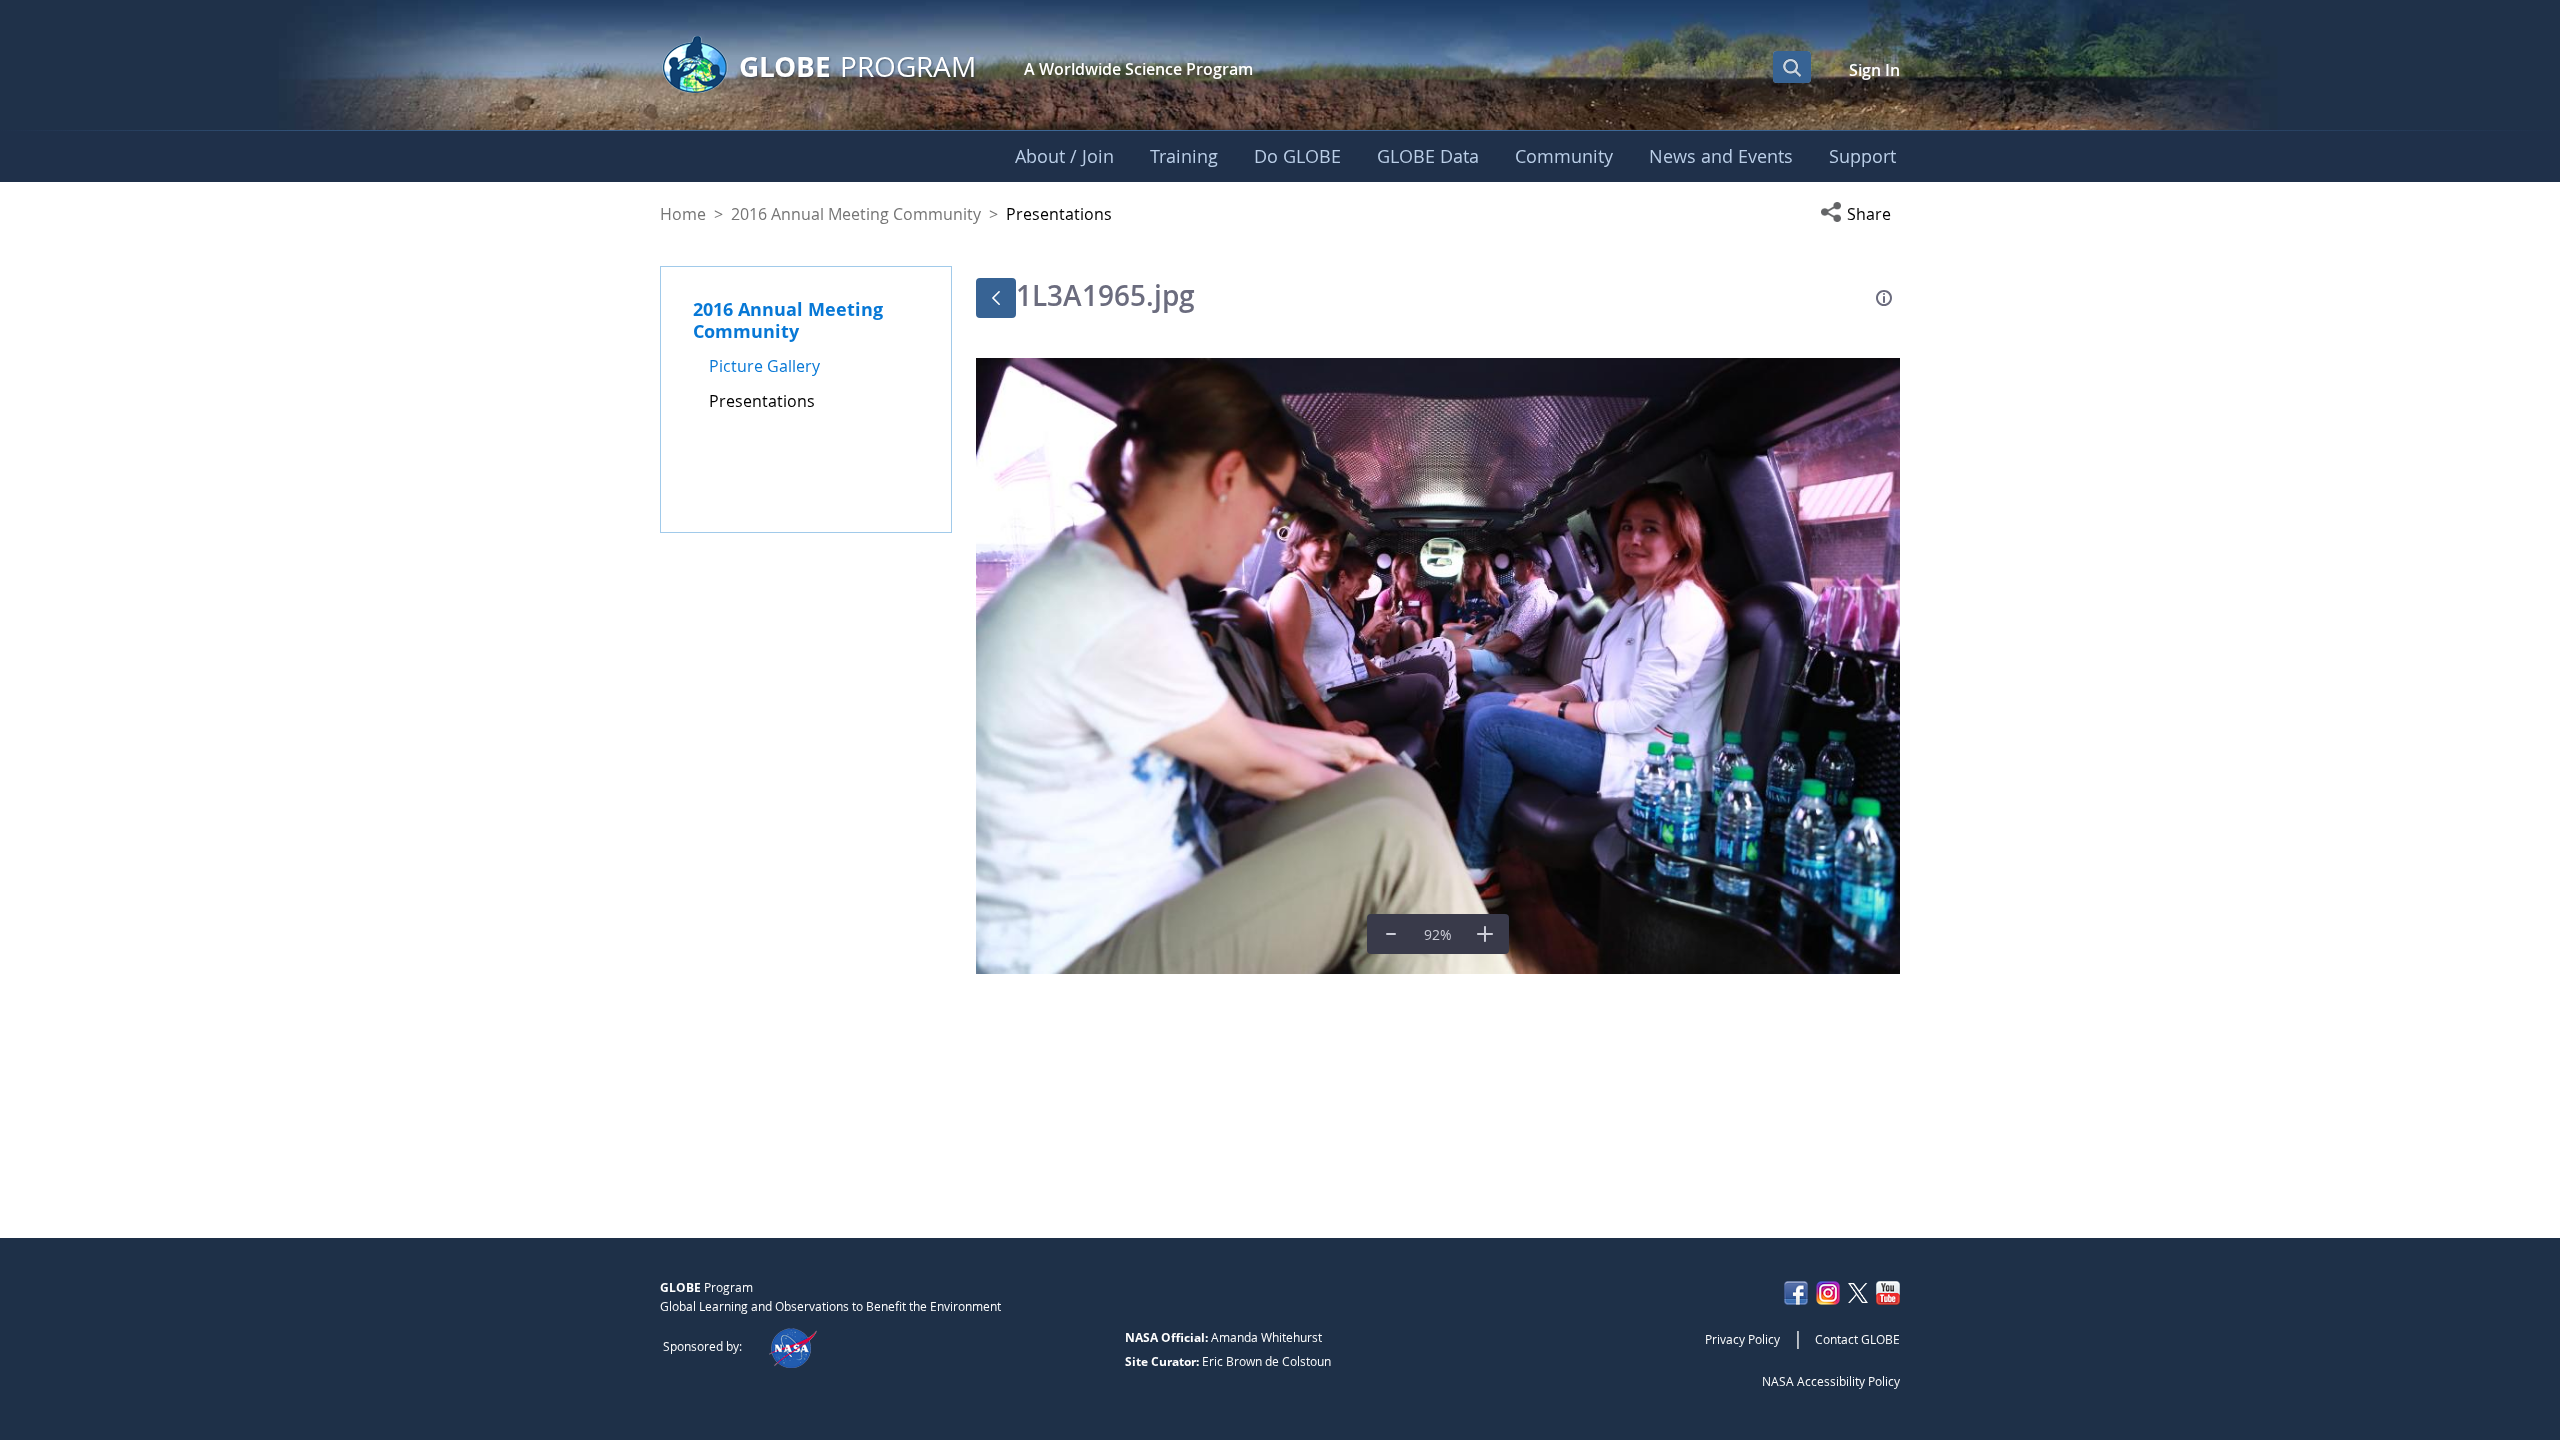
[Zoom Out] (1391, 934)
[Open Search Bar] (1792, 67)
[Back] (996, 298)
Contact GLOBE (1857, 1339)
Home (683, 214)
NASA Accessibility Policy (1831, 1381)
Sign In (1874, 70)
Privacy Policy (1742, 1339)
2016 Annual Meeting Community (856, 214)
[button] (1860, 214)
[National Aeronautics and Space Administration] (792, 1346)
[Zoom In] (1485, 934)
